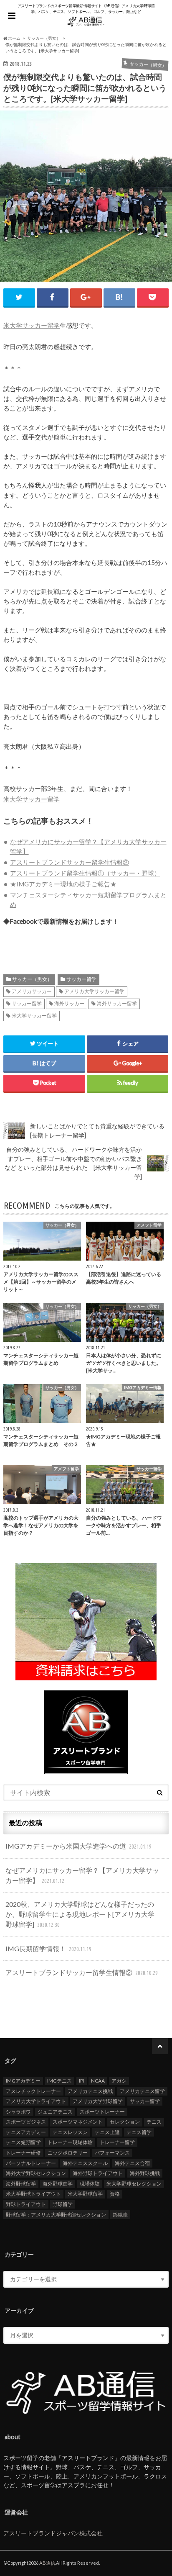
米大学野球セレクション (134, 2184)
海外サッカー (69, 1003)
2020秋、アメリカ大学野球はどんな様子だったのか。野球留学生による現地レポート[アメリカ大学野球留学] (80, 1914)
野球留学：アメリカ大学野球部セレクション (56, 2215)
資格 (115, 2194)
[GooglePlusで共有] (86, 297)
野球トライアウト (26, 2204)
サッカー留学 (81, 979)
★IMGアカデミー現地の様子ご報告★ (63, 884)
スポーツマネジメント (78, 2122)
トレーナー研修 (23, 2153)
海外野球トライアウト (98, 2173)
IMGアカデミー (23, 2081)
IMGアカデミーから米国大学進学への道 (78, 1846)
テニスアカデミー (26, 2132)
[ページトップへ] (160, 2046)
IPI (82, 2081)
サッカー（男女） (32, 979)
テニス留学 (139, 2132)
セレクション (125, 2122)
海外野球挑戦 (145, 2173)
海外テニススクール (85, 2163)
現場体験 (90, 2184)
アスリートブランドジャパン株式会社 (53, 2533)
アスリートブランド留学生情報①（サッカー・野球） (85, 873)
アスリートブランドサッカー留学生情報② (70, 862)
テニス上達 (107, 2132)
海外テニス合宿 (132, 2163)
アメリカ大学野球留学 (98, 2101)
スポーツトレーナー (102, 2112)
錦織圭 (120, 2215)
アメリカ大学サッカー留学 (94, 991)
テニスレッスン (70, 2132)
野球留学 (63, 2204)
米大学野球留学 (85, 2194)
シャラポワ (18, 2112)
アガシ (119, 2081)
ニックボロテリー (68, 2153)
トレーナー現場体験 (70, 2142)
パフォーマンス (112, 2153)
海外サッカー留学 (117, 1003)
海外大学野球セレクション (36, 2173)
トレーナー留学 (117, 2142)
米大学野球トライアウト (33, 2194)
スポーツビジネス (26, 2122)
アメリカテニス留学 (142, 2091)
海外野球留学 (21, 2184)
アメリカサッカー (32, 991)
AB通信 (47, 2563)
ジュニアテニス (55, 2112)
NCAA (98, 2081)
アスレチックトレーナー (33, 2091)
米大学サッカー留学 (32, 325)
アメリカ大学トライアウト (36, 2101)
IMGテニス (59, 2081)
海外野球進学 (58, 2184)
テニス (154, 2122)
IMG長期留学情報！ (48, 1948)
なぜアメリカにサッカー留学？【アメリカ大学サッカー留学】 (82, 1875)
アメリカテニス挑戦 (90, 2091)
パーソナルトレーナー (31, 2163)
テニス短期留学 (23, 2142)
